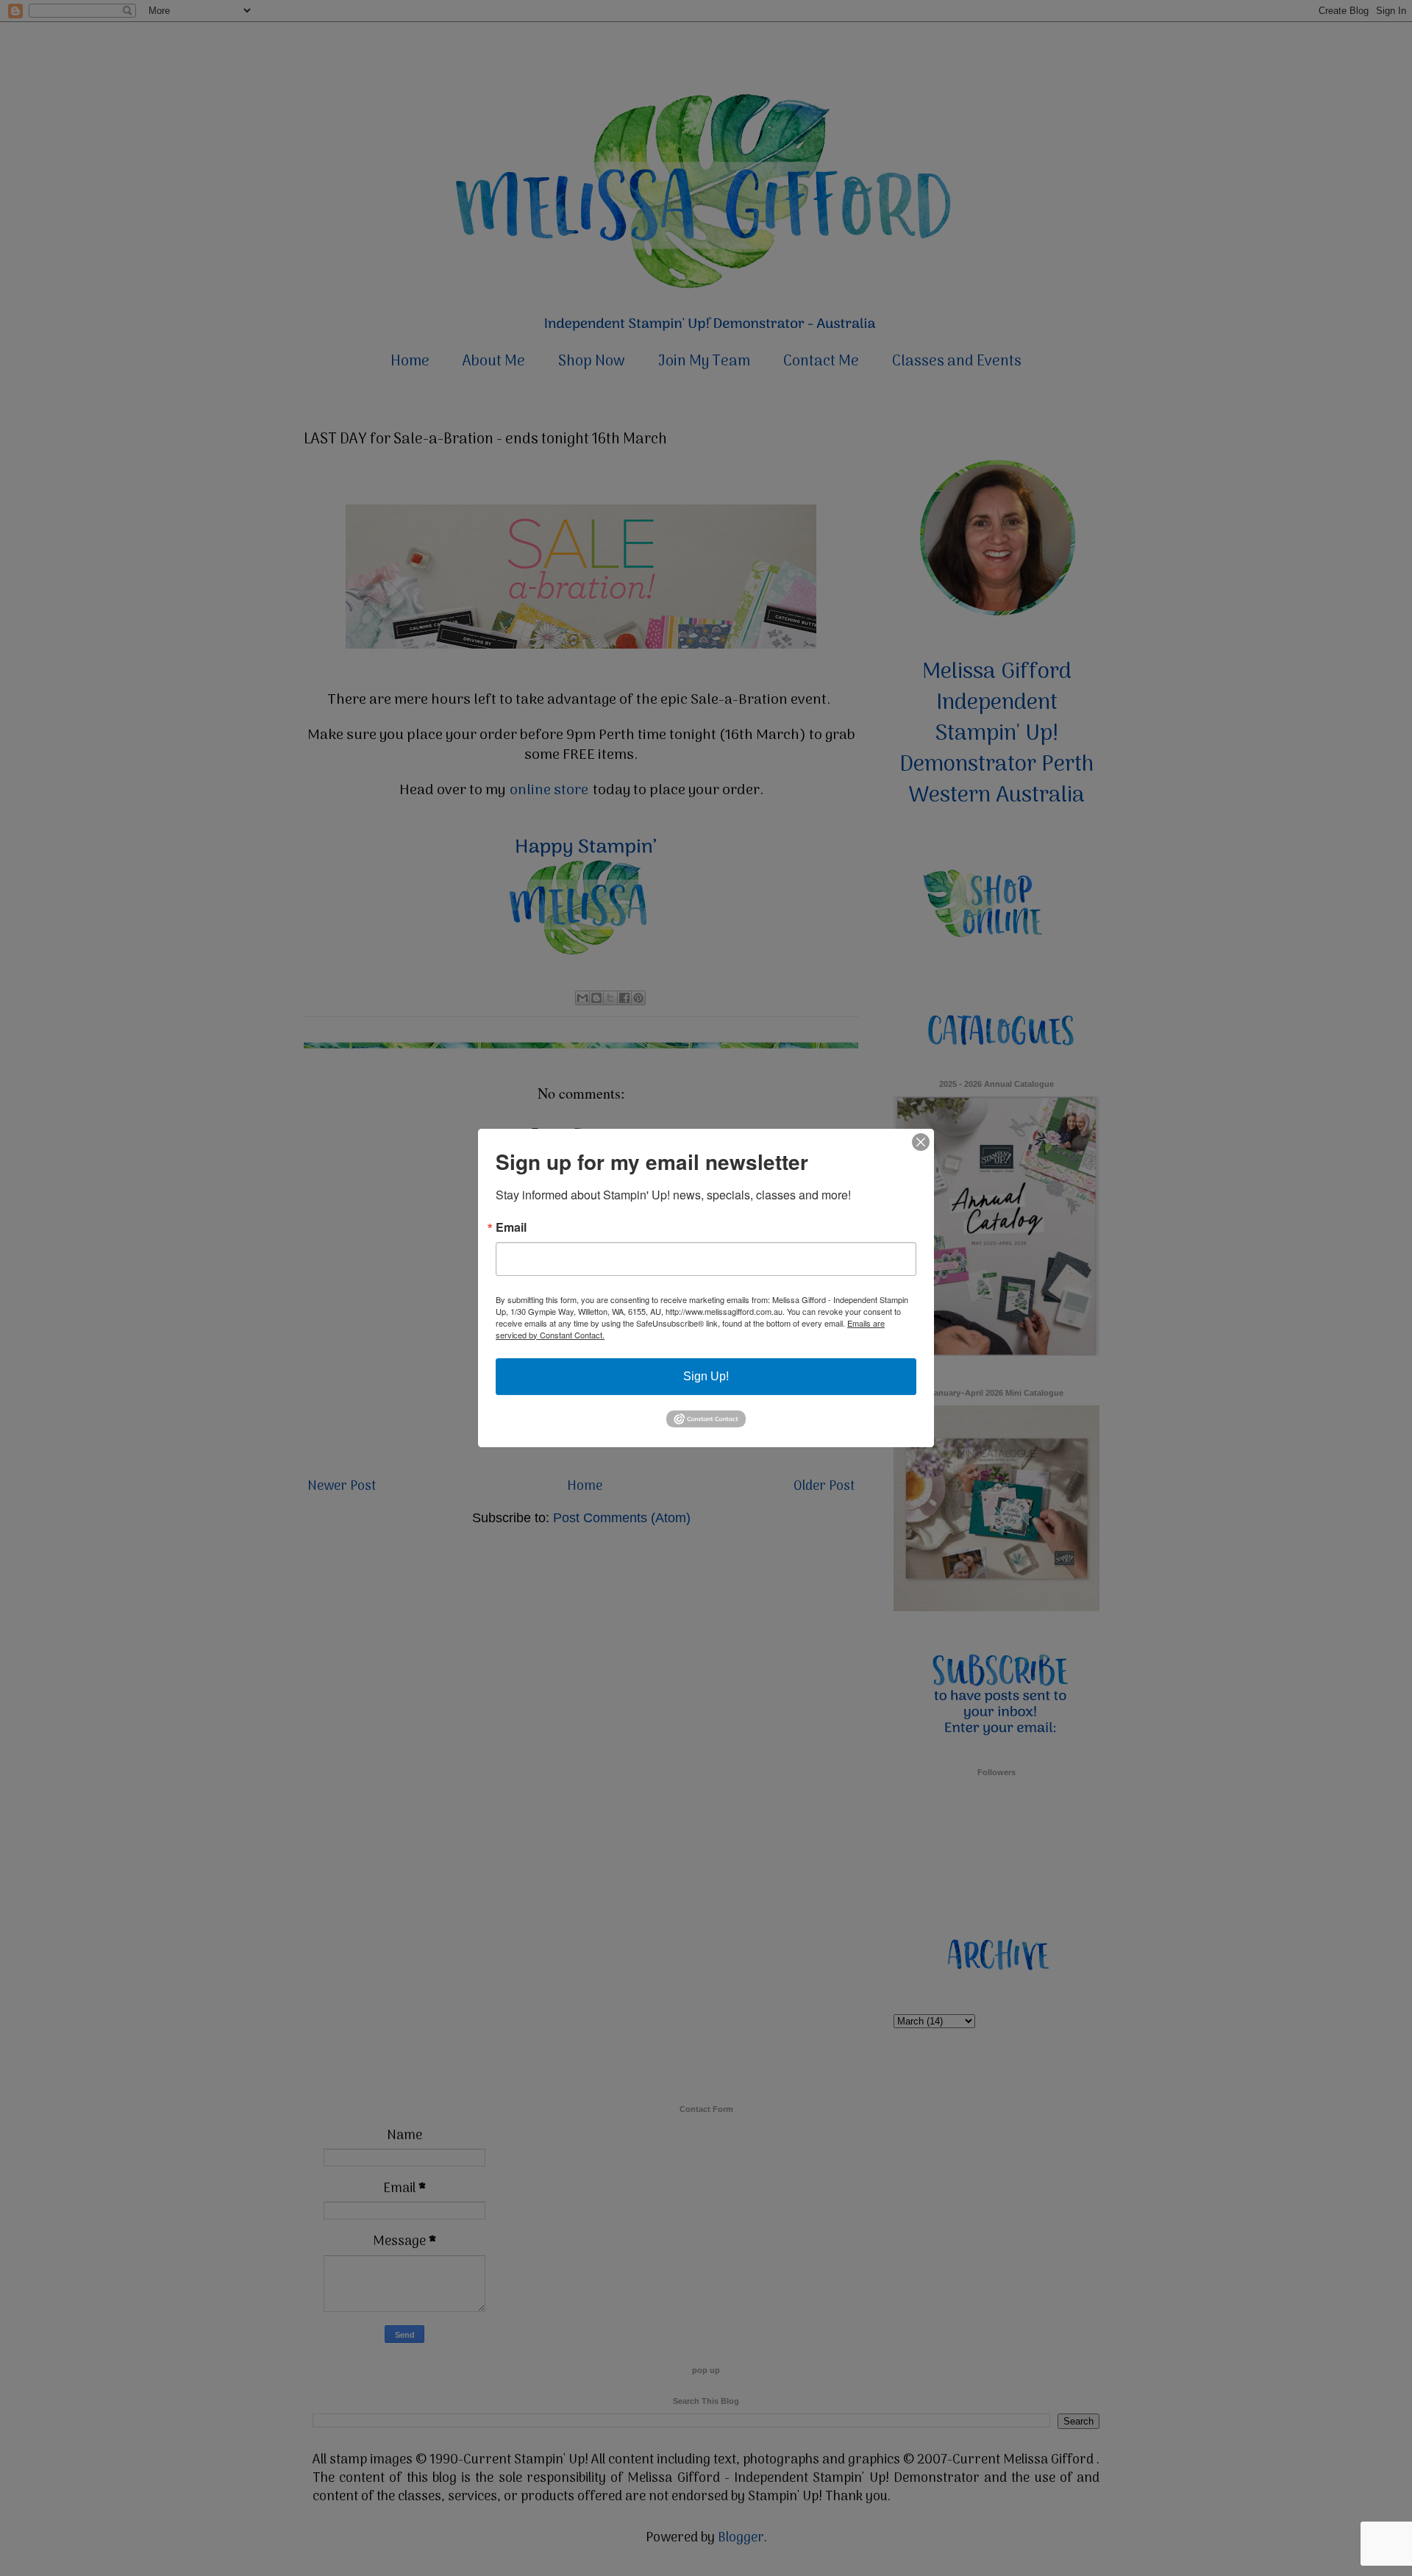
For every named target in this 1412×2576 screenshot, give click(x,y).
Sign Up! (706, 1376)
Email (511, 1227)
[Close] (921, 1142)
